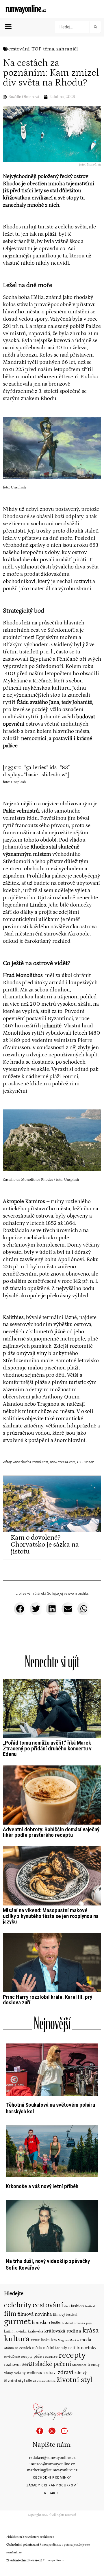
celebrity (18, 2305)
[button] (8, 27)
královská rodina (63, 2331)
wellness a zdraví (42, 2373)
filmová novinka (35, 2314)
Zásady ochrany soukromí (52, 2485)
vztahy (20, 2373)
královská (35, 2331)
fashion (77, 2306)
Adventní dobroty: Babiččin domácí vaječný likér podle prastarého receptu (51, 1832)
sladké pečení (53, 2364)
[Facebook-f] (40, 2431)
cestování (19, 49)
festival (90, 2306)
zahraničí (67, 49)
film (10, 2314)
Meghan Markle (68, 2340)
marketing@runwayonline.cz (52, 2470)
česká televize (46, 2381)
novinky (89, 2348)
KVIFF (35, 2340)
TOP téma (43, 49)
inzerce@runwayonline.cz (52, 2464)
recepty (72, 2355)
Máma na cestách (17, 2348)
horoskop (41, 2323)
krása (91, 2330)
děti (67, 2306)
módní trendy (55, 2348)
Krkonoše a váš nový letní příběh (42, 2186)
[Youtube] (64, 2431)
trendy (94, 2365)
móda (37, 2348)
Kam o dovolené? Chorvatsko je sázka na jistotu (45, 1544)
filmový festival (65, 2315)
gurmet (17, 2322)
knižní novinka (15, 2331)
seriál (28, 2364)
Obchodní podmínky (52, 2478)
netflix (74, 2348)
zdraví (66, 2372)
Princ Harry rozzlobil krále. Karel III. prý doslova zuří (48, 2000)
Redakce (52, 2493)
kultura (17, 2339)
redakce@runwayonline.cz (52, 2458)
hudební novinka (73, 2323)
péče (38, 2357)
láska (45, 2340)
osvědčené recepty (18, 2357)
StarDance (79, 2365)
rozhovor (13, 2365)
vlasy (9, 2373)
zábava (31, 2381)
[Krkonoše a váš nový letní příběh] (52, 2151)
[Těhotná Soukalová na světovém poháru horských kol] (52, 2069)
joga (89, 2323)
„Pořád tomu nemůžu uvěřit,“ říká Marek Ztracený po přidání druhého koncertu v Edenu (47, 1748)
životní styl (75, 2380)
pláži (55, 1077)
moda (86, 2340)
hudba (56, 2323)
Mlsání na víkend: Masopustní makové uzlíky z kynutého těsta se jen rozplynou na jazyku (51, 1916)
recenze (50, 2356)
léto (54, 2340)
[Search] (95, 27)
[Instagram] (52, 2431)
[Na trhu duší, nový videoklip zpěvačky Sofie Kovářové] (52, 2225)
